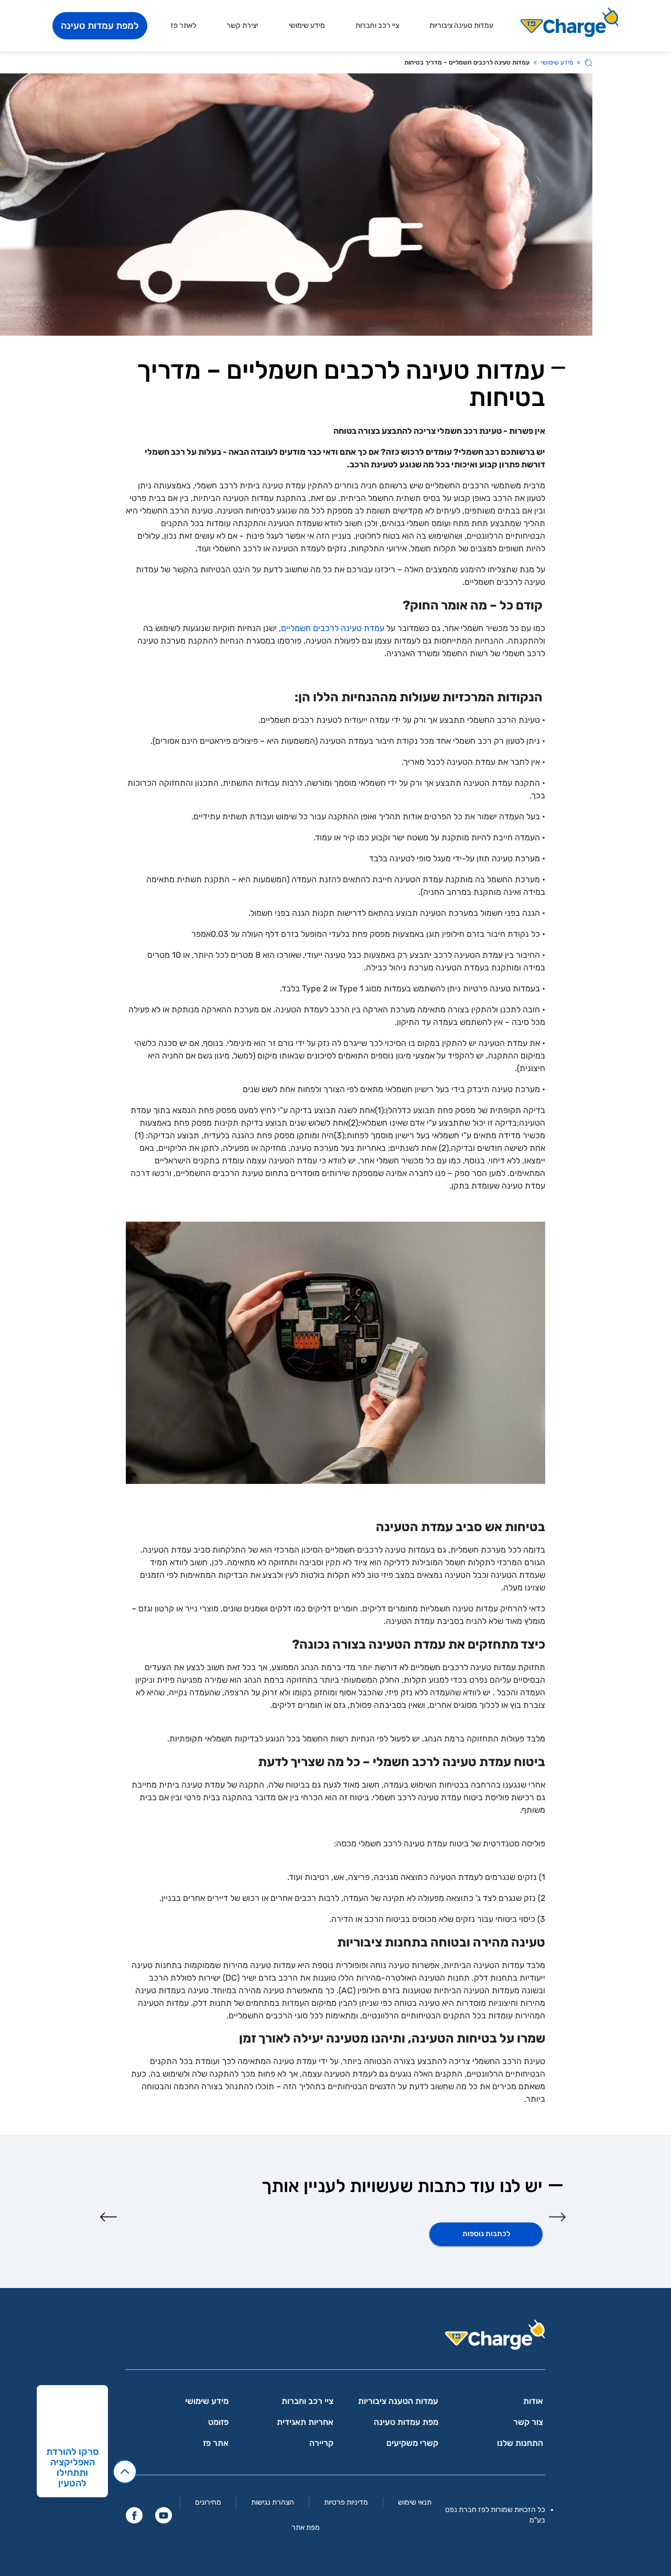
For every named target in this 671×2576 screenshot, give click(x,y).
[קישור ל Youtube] (164, 2515)
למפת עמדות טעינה (100, 26)
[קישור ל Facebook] (134, 2515)
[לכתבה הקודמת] (557, 2217)
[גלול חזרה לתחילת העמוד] (125, 2472)
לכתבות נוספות (486, 2234)
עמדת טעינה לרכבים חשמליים (333, 628)
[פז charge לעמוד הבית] (335, 2338)
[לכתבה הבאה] (109, 2217)
